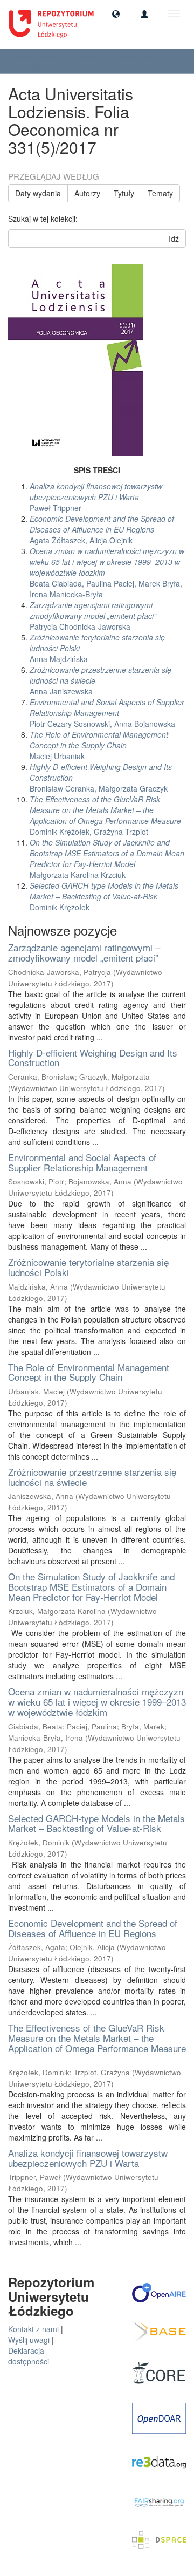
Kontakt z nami (33, 2329)
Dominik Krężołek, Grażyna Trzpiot (105, 815)
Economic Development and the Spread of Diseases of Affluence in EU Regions (93, 1928)
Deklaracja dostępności (29, 2356)
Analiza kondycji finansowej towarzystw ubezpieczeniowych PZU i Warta (88, 2158)
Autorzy (87, 193)
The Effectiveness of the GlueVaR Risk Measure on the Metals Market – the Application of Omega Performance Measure (97, 2037)
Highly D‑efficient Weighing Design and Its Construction (93, 1058)
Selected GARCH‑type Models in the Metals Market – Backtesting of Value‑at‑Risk (96, 1823)
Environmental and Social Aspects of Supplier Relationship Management (82, 1162)
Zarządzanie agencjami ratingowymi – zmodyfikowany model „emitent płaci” (84, 952)
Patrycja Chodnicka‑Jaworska (94, 616)
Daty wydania (38, 193)
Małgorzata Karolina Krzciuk (107, 858)
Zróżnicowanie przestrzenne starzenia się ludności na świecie (92, 1477)
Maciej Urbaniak (99, 745)
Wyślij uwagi (29, 2340)
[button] (116, 13)
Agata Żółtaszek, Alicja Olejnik (102, 529)
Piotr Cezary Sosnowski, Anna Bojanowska (107, 713)
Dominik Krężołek (104, 896)
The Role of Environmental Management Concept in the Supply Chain (89, 1372)
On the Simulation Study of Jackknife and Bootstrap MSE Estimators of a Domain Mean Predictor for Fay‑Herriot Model (91, 1586)
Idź (174, 238)
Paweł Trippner (96, 497)
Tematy (160, 193)
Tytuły (124, 193)
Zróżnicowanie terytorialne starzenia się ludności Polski (88, 1267)
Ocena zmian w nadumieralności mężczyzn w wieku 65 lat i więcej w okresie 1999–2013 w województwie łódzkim (97, 1701)
